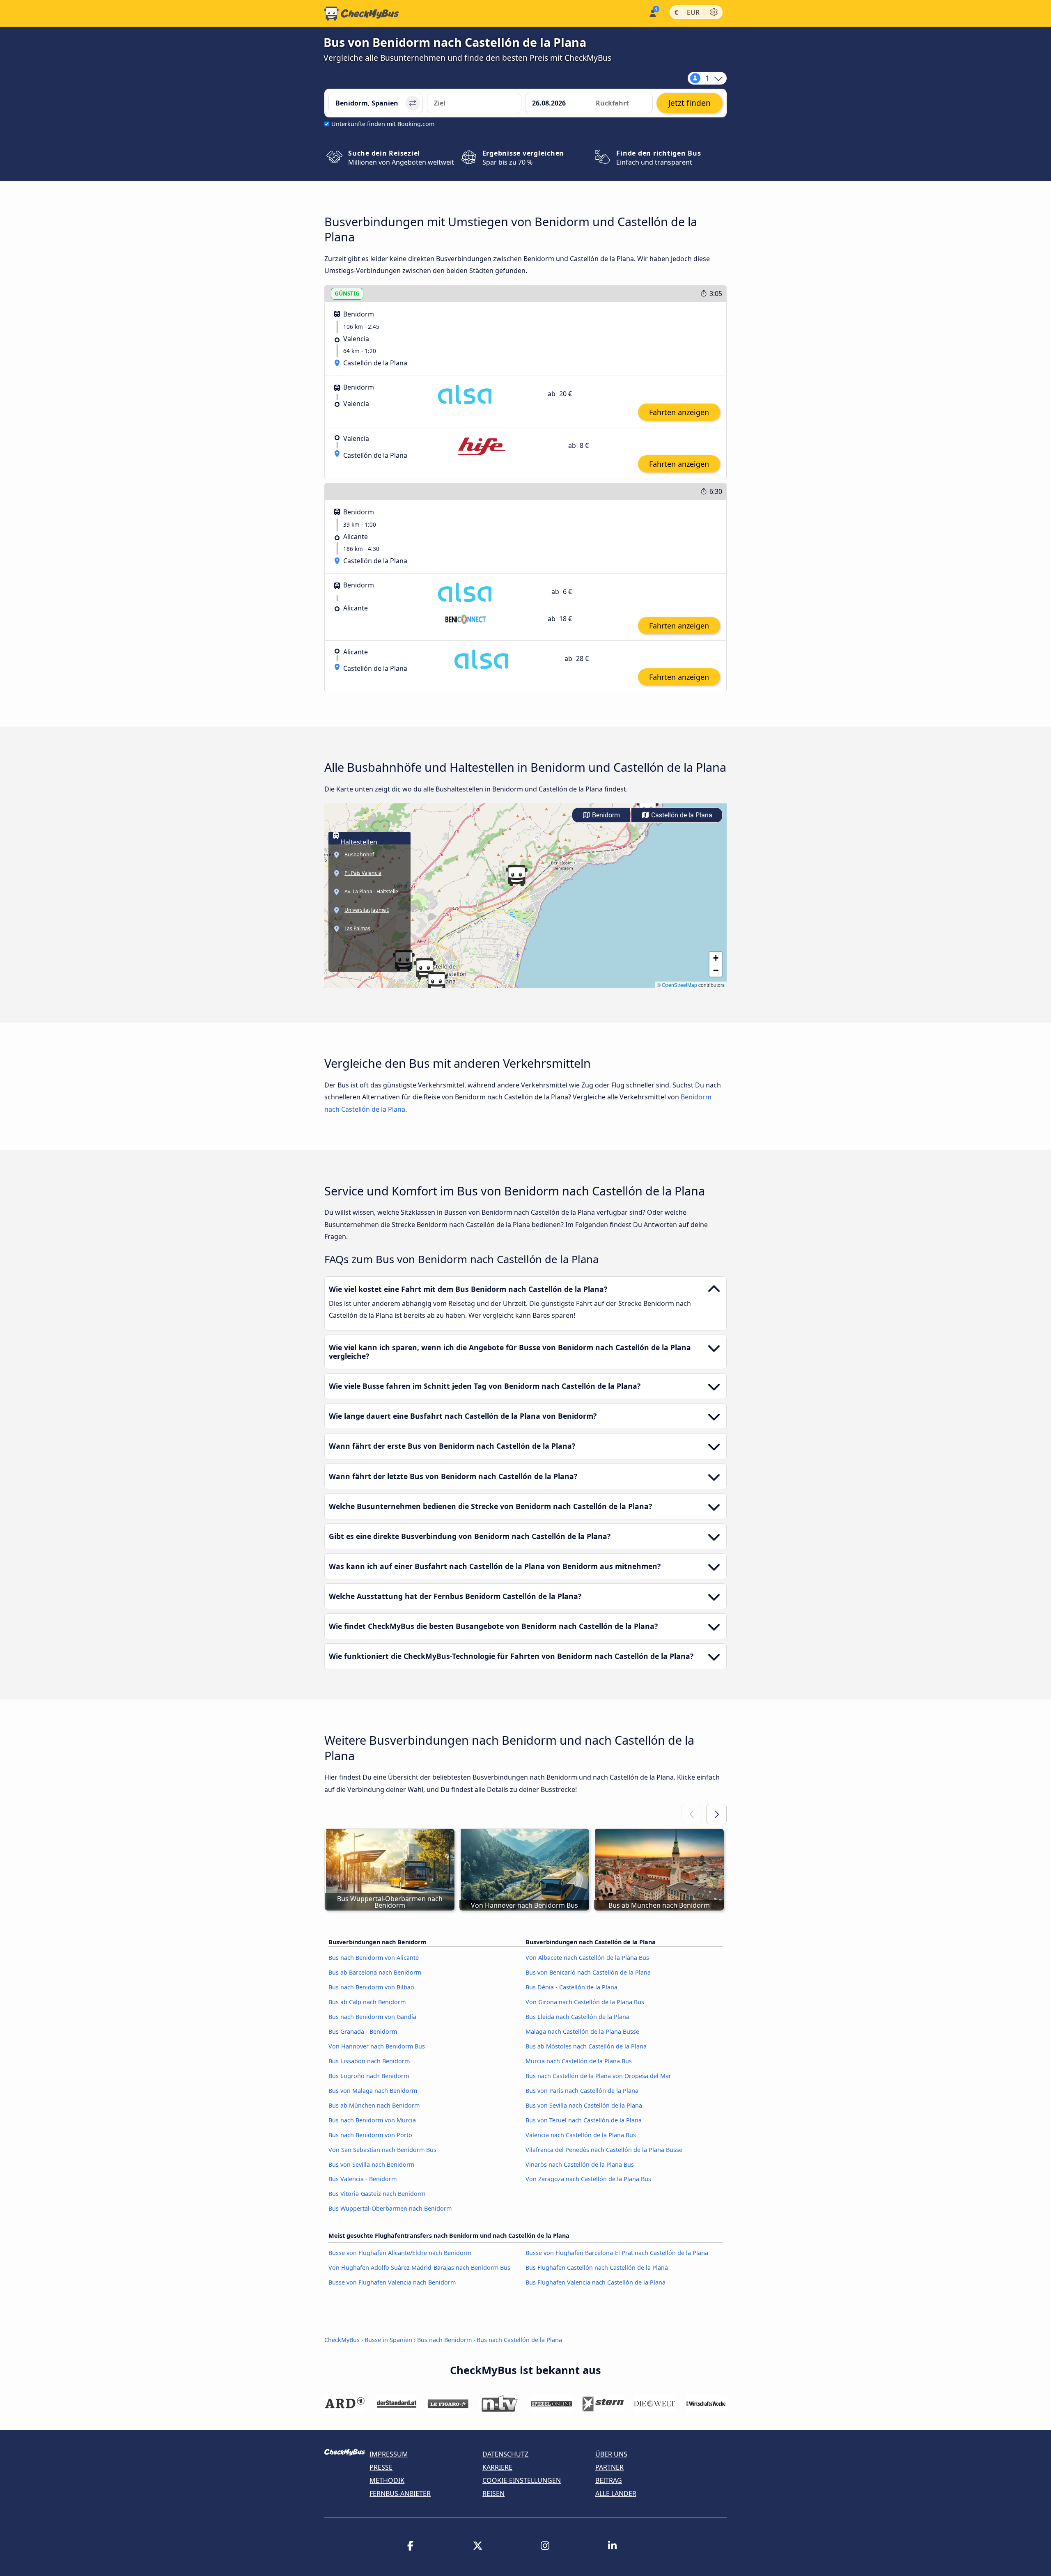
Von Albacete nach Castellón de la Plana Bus (587, 1958)
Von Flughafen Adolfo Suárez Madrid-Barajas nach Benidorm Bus (419, 2267)
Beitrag (609, 2480)
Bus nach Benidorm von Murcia (372, 2120)
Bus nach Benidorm (444, 2340)
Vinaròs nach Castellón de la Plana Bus (580, 2164)
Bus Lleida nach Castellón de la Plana (577, 2017)
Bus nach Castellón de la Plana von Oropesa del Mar (598, 2076)
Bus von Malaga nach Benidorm (373, 2091)
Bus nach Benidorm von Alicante (374, 1958)
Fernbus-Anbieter (400, 2493)
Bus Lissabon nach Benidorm (369, 2061)
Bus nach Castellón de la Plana (519, 2340)
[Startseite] (362, 14)
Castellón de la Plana (681, 815)
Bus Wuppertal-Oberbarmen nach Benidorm (390, 2208)
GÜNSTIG (347, 293)
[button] (436, 982)
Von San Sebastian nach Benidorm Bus (382, 2150)
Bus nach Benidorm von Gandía (372, 2017)
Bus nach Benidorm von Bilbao (371, 1987)
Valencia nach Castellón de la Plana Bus (581, 2135)
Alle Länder (616, 2493)
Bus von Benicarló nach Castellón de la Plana (588, 1972)
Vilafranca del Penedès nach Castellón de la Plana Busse (604, 2150)
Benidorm (605, 815)
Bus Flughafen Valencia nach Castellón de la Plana (595, 2282)
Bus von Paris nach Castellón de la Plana (582, 2091)
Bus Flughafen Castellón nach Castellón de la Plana (597, 2267)
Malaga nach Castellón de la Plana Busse (582, 2031)
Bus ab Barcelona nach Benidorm (375, 1972)
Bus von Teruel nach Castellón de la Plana (584, 2120)
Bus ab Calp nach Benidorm (367, 2002)
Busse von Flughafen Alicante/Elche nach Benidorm (400, 2253)
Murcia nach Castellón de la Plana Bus (579, 2061)
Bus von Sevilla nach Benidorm (371, 2164)
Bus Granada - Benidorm (363, 2031)
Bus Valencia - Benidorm (363, 2179)
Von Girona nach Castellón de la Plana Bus (585, 2002)
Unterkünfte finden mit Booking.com (383, 124)
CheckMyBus (342, 2340)
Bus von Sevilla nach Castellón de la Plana (584, 2105)
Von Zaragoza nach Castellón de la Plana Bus (588, 2179)
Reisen (493, 2493)
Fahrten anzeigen (679, 412)
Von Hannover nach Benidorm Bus (377, 2046)
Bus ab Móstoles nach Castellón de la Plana (586, 2046)
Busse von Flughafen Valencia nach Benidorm (392, 2282)
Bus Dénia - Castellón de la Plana (571, 1987)
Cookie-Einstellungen (522, 2480)
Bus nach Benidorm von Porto (370, 2135)
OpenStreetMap (679, 985)
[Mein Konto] (652, 13)
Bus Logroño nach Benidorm (369, 2076)
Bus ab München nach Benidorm (374, 2105)
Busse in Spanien (388, 2340)
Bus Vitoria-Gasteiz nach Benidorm (377, 2194)
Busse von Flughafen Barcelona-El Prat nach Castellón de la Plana (617, 2253)
